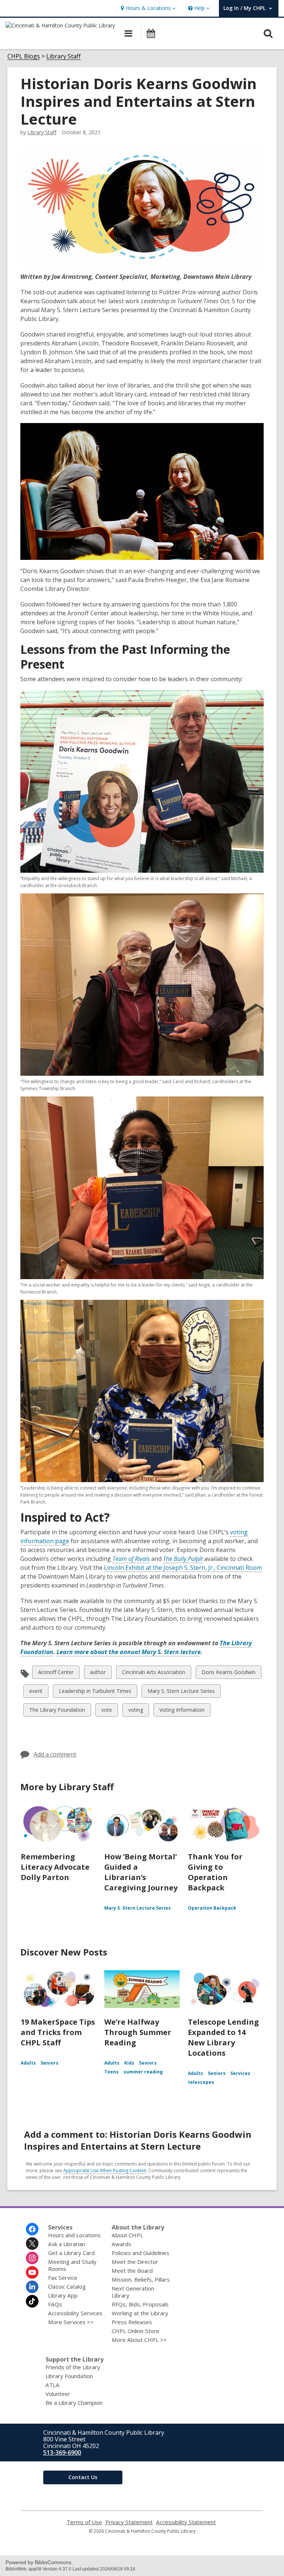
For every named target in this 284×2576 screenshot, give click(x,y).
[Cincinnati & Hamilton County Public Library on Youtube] (32, 2272)
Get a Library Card (71, 2253)
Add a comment (55, 1754)
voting (136, 1711)
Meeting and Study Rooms (72, 2265)
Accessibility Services (75, 2313)
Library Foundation (69, 2376)
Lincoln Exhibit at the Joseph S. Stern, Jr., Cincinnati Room (183, 1568)
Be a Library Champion (74, 2403)
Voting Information (182, 1711)
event (36, 1692)
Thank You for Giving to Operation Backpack (215, 1872)
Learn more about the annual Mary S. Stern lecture (129, 1652)
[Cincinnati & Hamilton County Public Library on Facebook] (32, 2229)
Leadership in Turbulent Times (95, 1692)
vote (107, 1711)
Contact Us (83, 2477)
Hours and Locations (74, 2235)
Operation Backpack (212, 1908)
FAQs (55, 2304)
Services (240, 2073)
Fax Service (63, 2278)
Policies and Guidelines (141, 2253)
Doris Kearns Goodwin (228, 1674)
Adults (28, 2063)
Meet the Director (135, 2262)
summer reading (143, 2072)
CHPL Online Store (136, 2331)
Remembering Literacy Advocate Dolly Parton (55, 1867)
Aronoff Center (56, 1674)
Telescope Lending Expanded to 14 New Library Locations (223, 2037)
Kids (129, 2063)
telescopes (201, 2082)
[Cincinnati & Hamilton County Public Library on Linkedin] (32, 2287)
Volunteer (58, 2394)
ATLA (53, 2385)
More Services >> (71, 2322)
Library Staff (63, 56)
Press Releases (132, 2322)
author (98, 1674)
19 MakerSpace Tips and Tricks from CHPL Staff (58, 2032)
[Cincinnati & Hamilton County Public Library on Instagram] (32, 2258)
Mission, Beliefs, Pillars (141, 2279)
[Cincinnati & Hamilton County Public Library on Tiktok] (32, 2301)
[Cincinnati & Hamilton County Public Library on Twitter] (32, 2244)
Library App (63, 2295)
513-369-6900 (62, 2452)
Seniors (50, 2063)
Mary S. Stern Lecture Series (181, 1692)
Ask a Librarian (67, 2244)
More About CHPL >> (139, 2340)
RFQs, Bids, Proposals (140, 2304)
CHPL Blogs (24, 56)
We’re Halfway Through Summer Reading (138, 2032)
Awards (121, 2244)
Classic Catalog (67, 2286)
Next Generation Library (133, 2292)
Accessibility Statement (186, 2522)
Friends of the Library (73, 2367)
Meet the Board (132, 2271)
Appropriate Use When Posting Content (105, 2171)
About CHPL (127, 2235)
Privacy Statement (129, 2522)
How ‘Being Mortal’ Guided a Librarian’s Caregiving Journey (141, 1872)
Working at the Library (140, 2313)
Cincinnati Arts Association (153, 1674)
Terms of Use (84, 2522)
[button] (147, 8)
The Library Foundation (57, 1711)
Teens (111, 2072)
